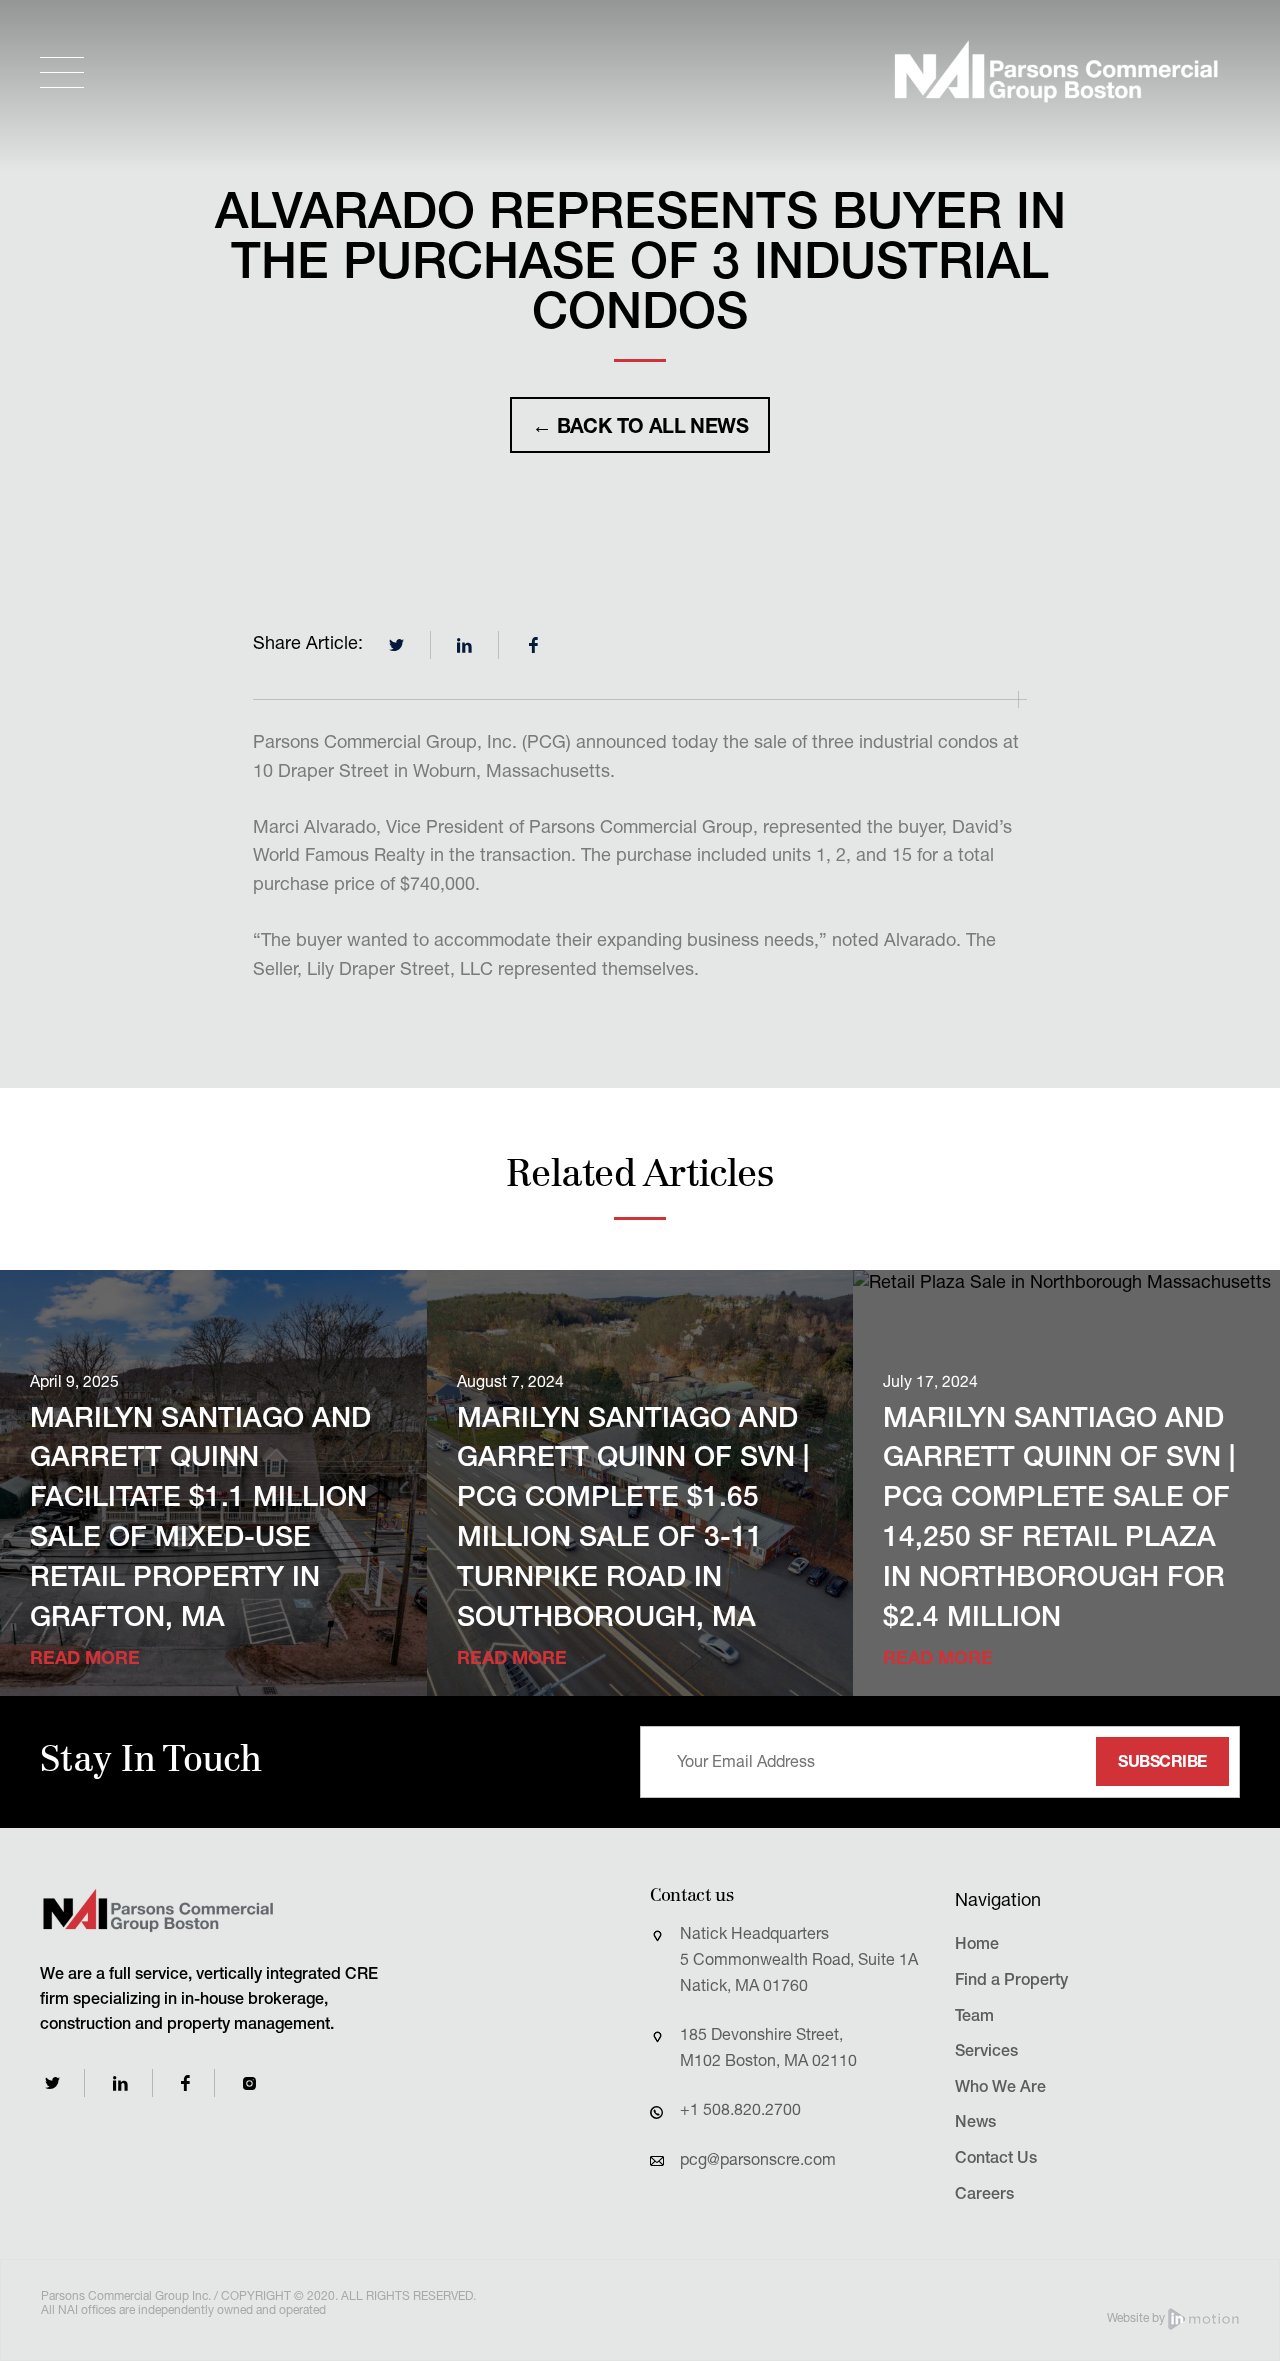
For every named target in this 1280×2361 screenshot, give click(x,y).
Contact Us (996, 2160)
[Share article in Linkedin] (465, 645)
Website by (1137, 2319)
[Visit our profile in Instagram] (249, 2083)
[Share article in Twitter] (397, 645)
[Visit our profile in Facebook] (185, 2083)
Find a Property (1011, 1982)
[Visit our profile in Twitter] (52, 2083)
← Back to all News (640, 429)
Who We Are (1000, 2089)
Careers (984, 2196)
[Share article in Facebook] (533, 645)
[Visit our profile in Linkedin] (120, 2083)
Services (986, 2053)
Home (977, 1946)
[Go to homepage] (1056, 72)
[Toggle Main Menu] (62, 72)
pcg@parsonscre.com (758, 2162)
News (975, 2124)
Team (974, 2018)
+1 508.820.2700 (740, 2112)
